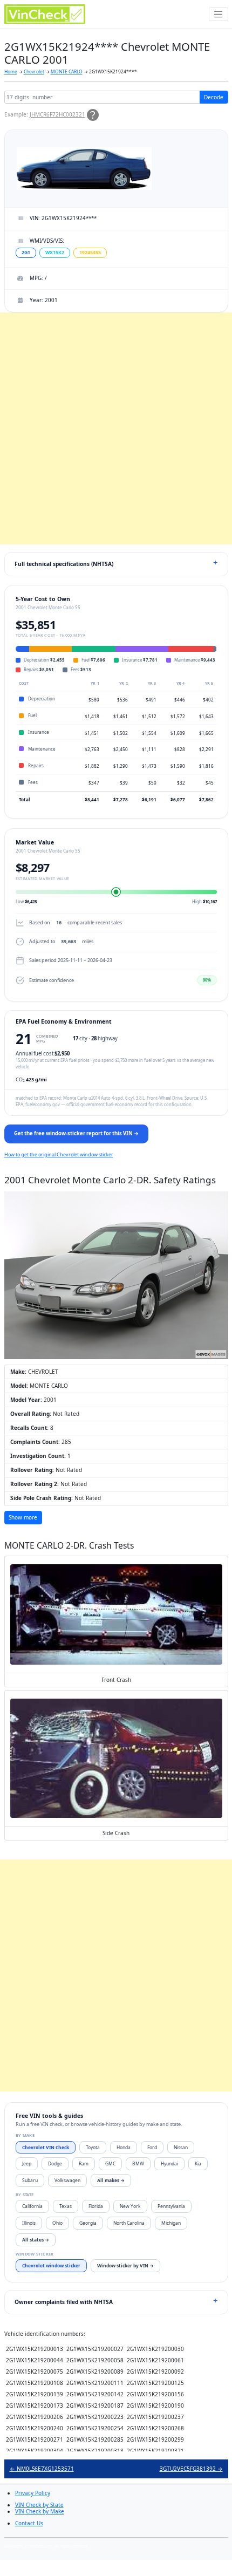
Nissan (181, 2147)
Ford (152, 2147)
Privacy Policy (33, 2493)
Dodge (55, 2163)
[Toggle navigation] (219, 14)
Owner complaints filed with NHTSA (64, 2302)
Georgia (88, 2223)
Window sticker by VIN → (125, 2265)
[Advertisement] (116, 428)
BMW (138, 2163)
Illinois (29, 2223)
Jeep (27, 2163)
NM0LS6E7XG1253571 (42, 2469)
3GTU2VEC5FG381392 (191, 2469)
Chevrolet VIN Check (46, 2147)
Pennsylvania (171, 2206)
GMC (110, 2163)
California (32, 2206)
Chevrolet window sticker (51, 2265)
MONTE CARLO (67, 71)
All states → (36, 2240)
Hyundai (169, 2163)
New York (130, 2206)
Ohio (57, 2223)
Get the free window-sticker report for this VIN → (76, 1133)
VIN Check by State (39, 2505)
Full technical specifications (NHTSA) (64, 564)
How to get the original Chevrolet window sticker (59, 1154)
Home (11, 71)
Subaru (30, 2180)
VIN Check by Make (40, 2511)
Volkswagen (67, 2180)
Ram (84, 2163)
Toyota (93, 2147)
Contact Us (29, 2523)
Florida (96, 2206)
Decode (214, 97)
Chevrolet (34, 71)
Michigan (171, 2223)
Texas (66, 2206)
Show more (23, 1517)
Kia (198, 2163)
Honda (124, 2147)
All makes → (111, 2180)
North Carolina (129, 2223)
